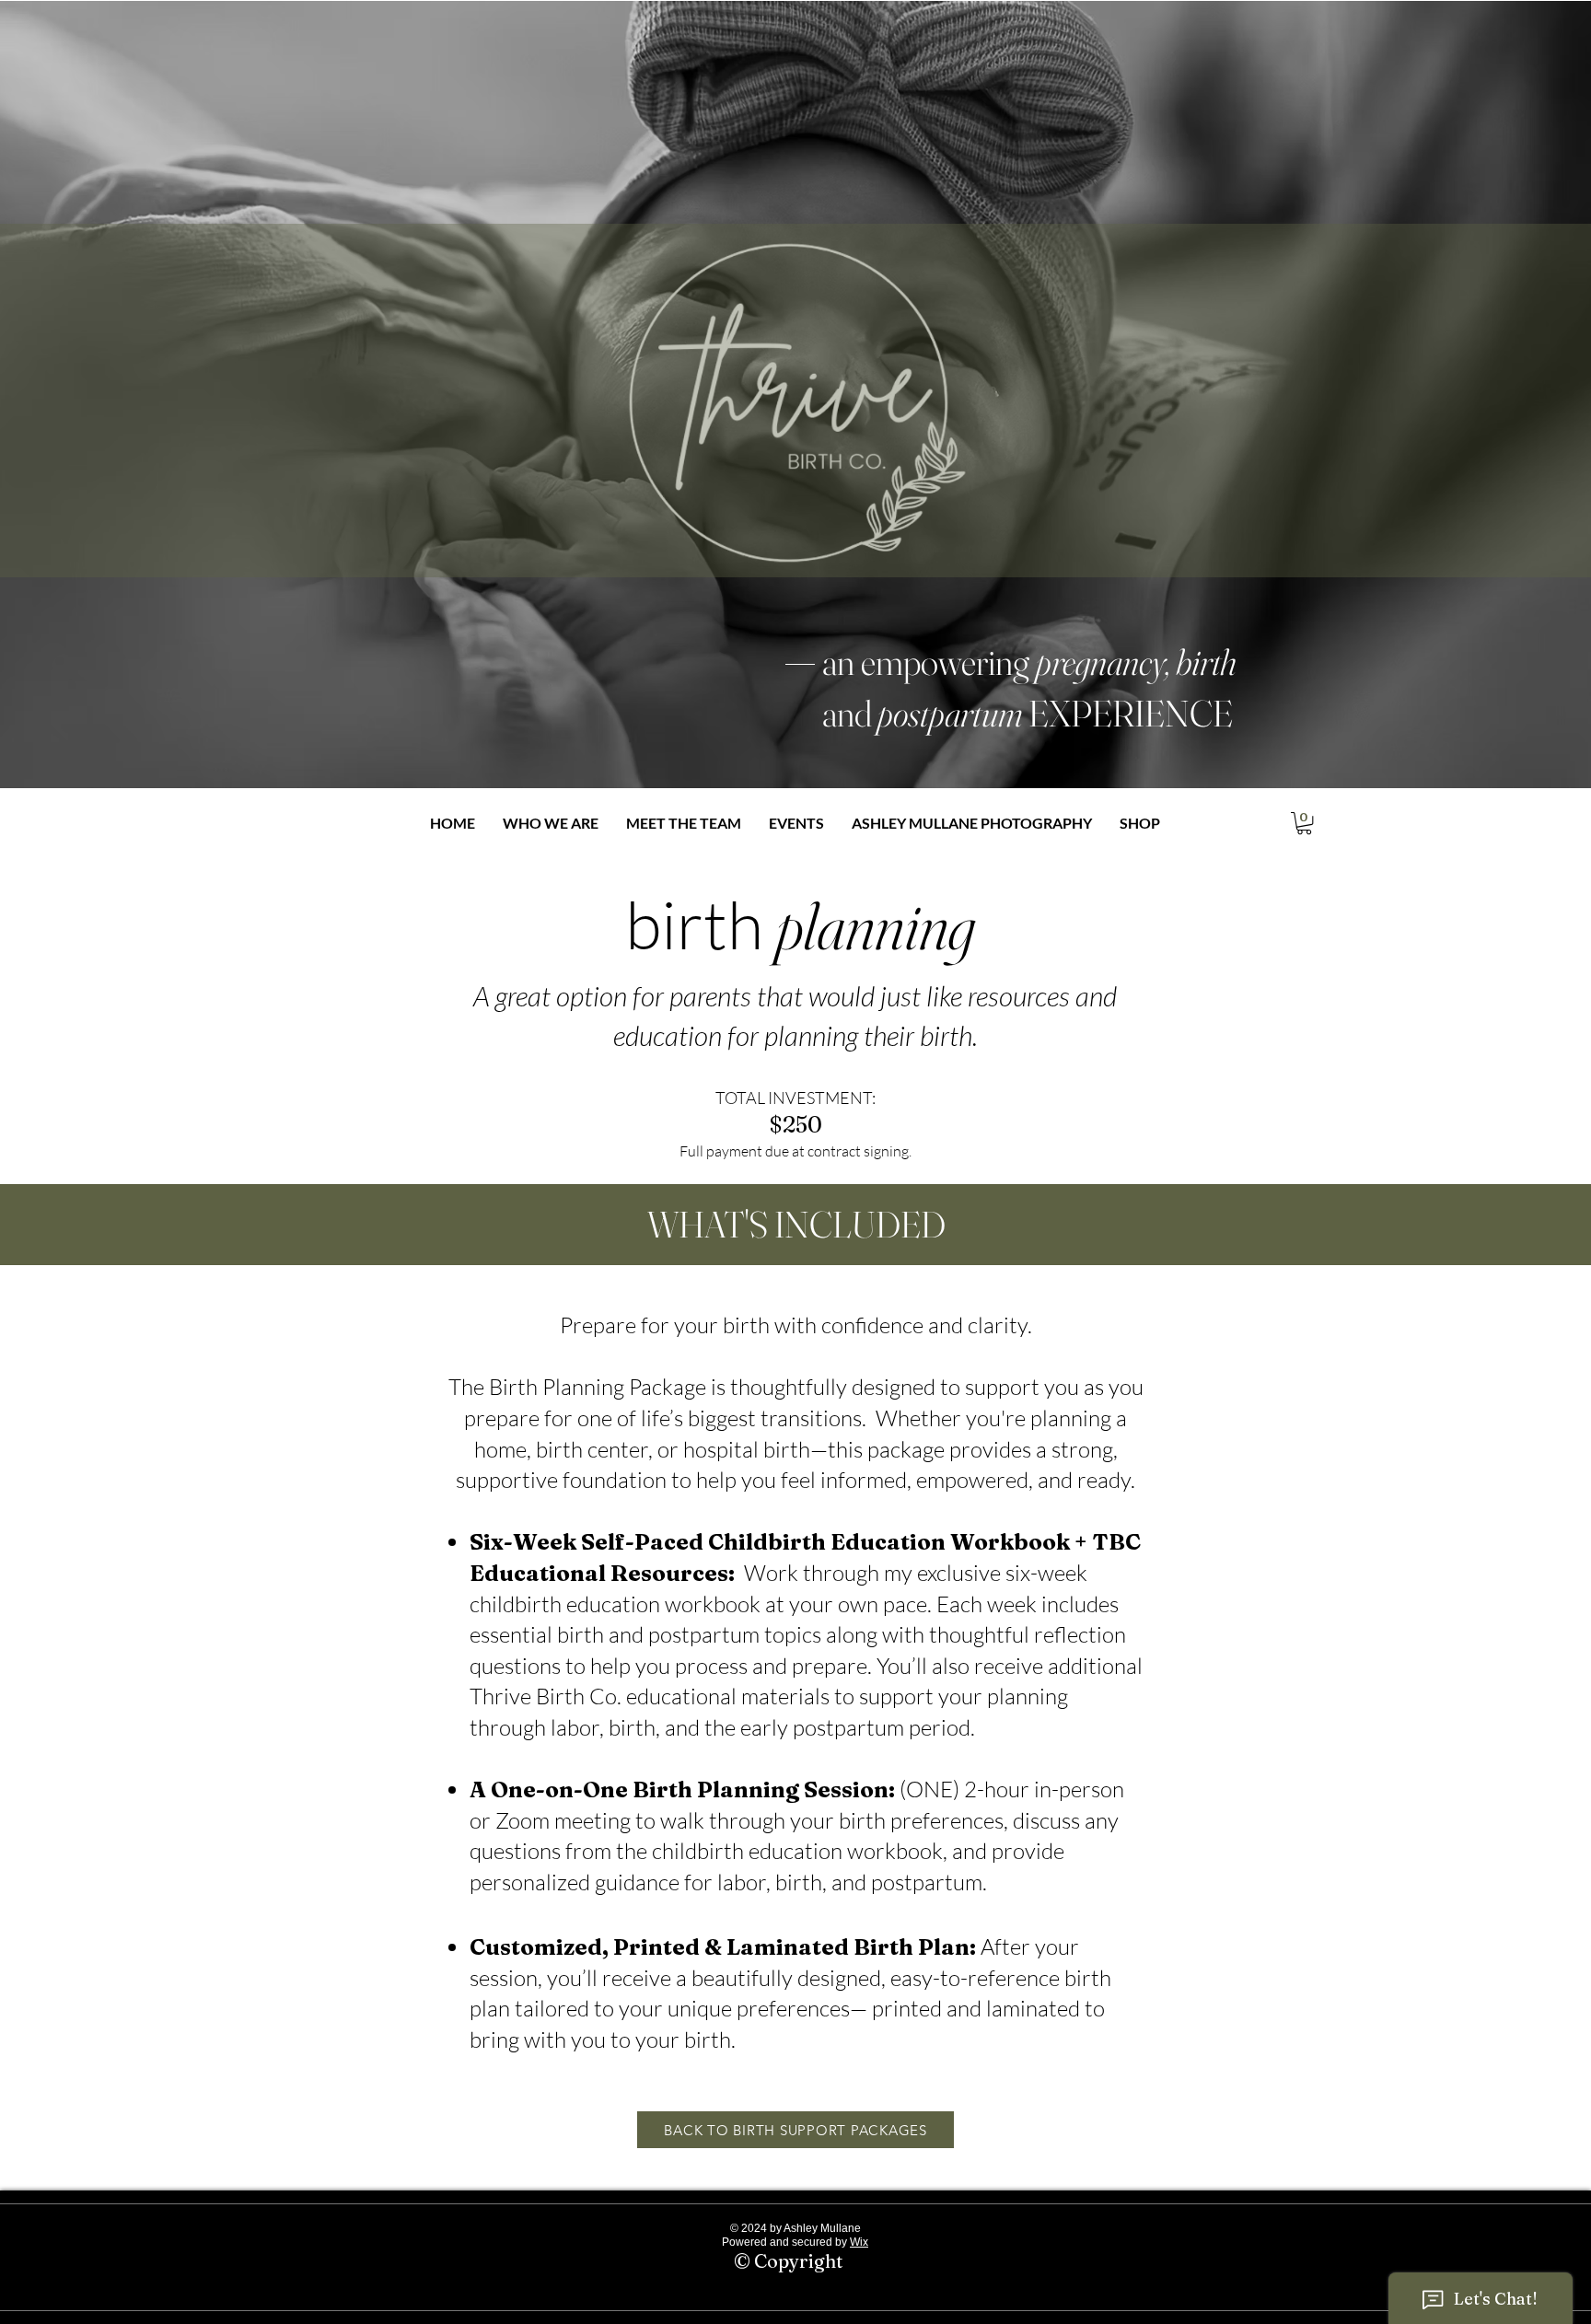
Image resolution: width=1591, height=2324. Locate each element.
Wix (859, 2242)
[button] (1304, 823)
